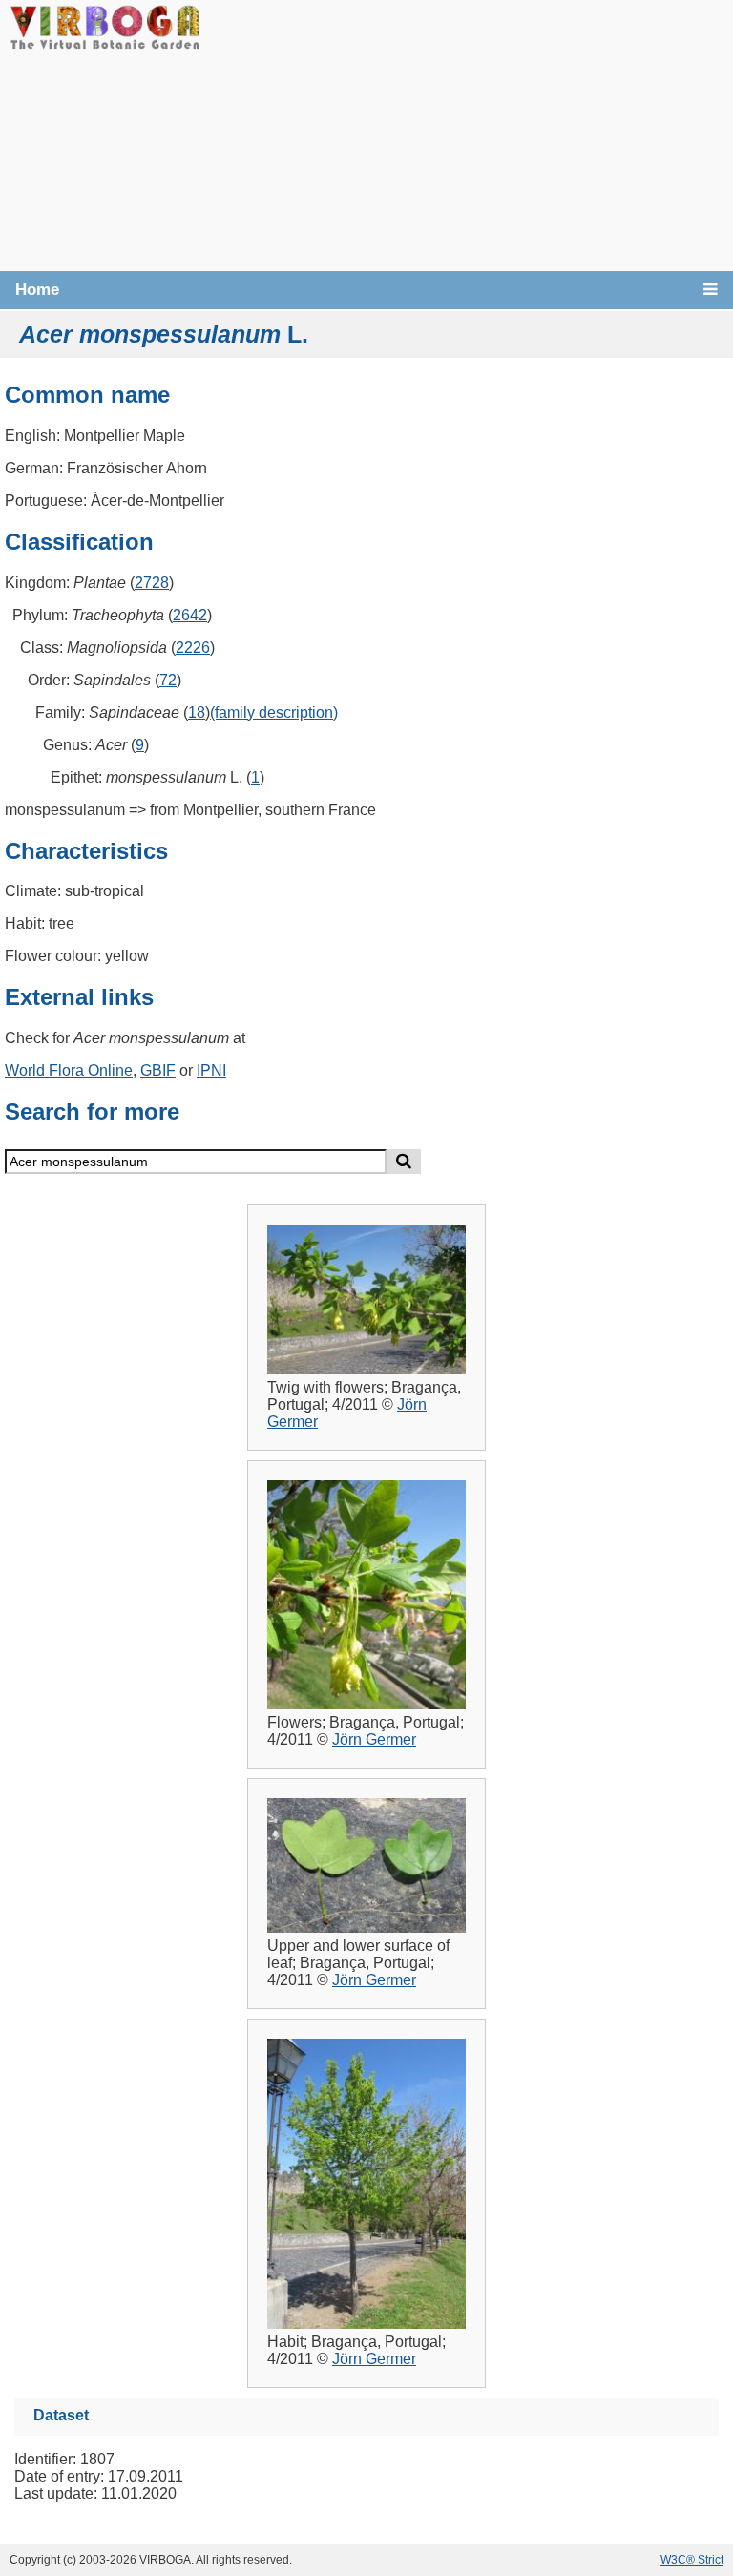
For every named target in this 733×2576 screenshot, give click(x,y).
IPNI (211, 1070)
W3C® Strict (692, 2560)
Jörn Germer (374, 1739)
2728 (152, 583)
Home (37, 290)
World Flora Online (69, 1070)
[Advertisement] (467, 134)
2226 (193, 648)
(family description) (274, 712)
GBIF (158, 1070)
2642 (190, 615)
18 (197, 712)
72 (168, 680)
